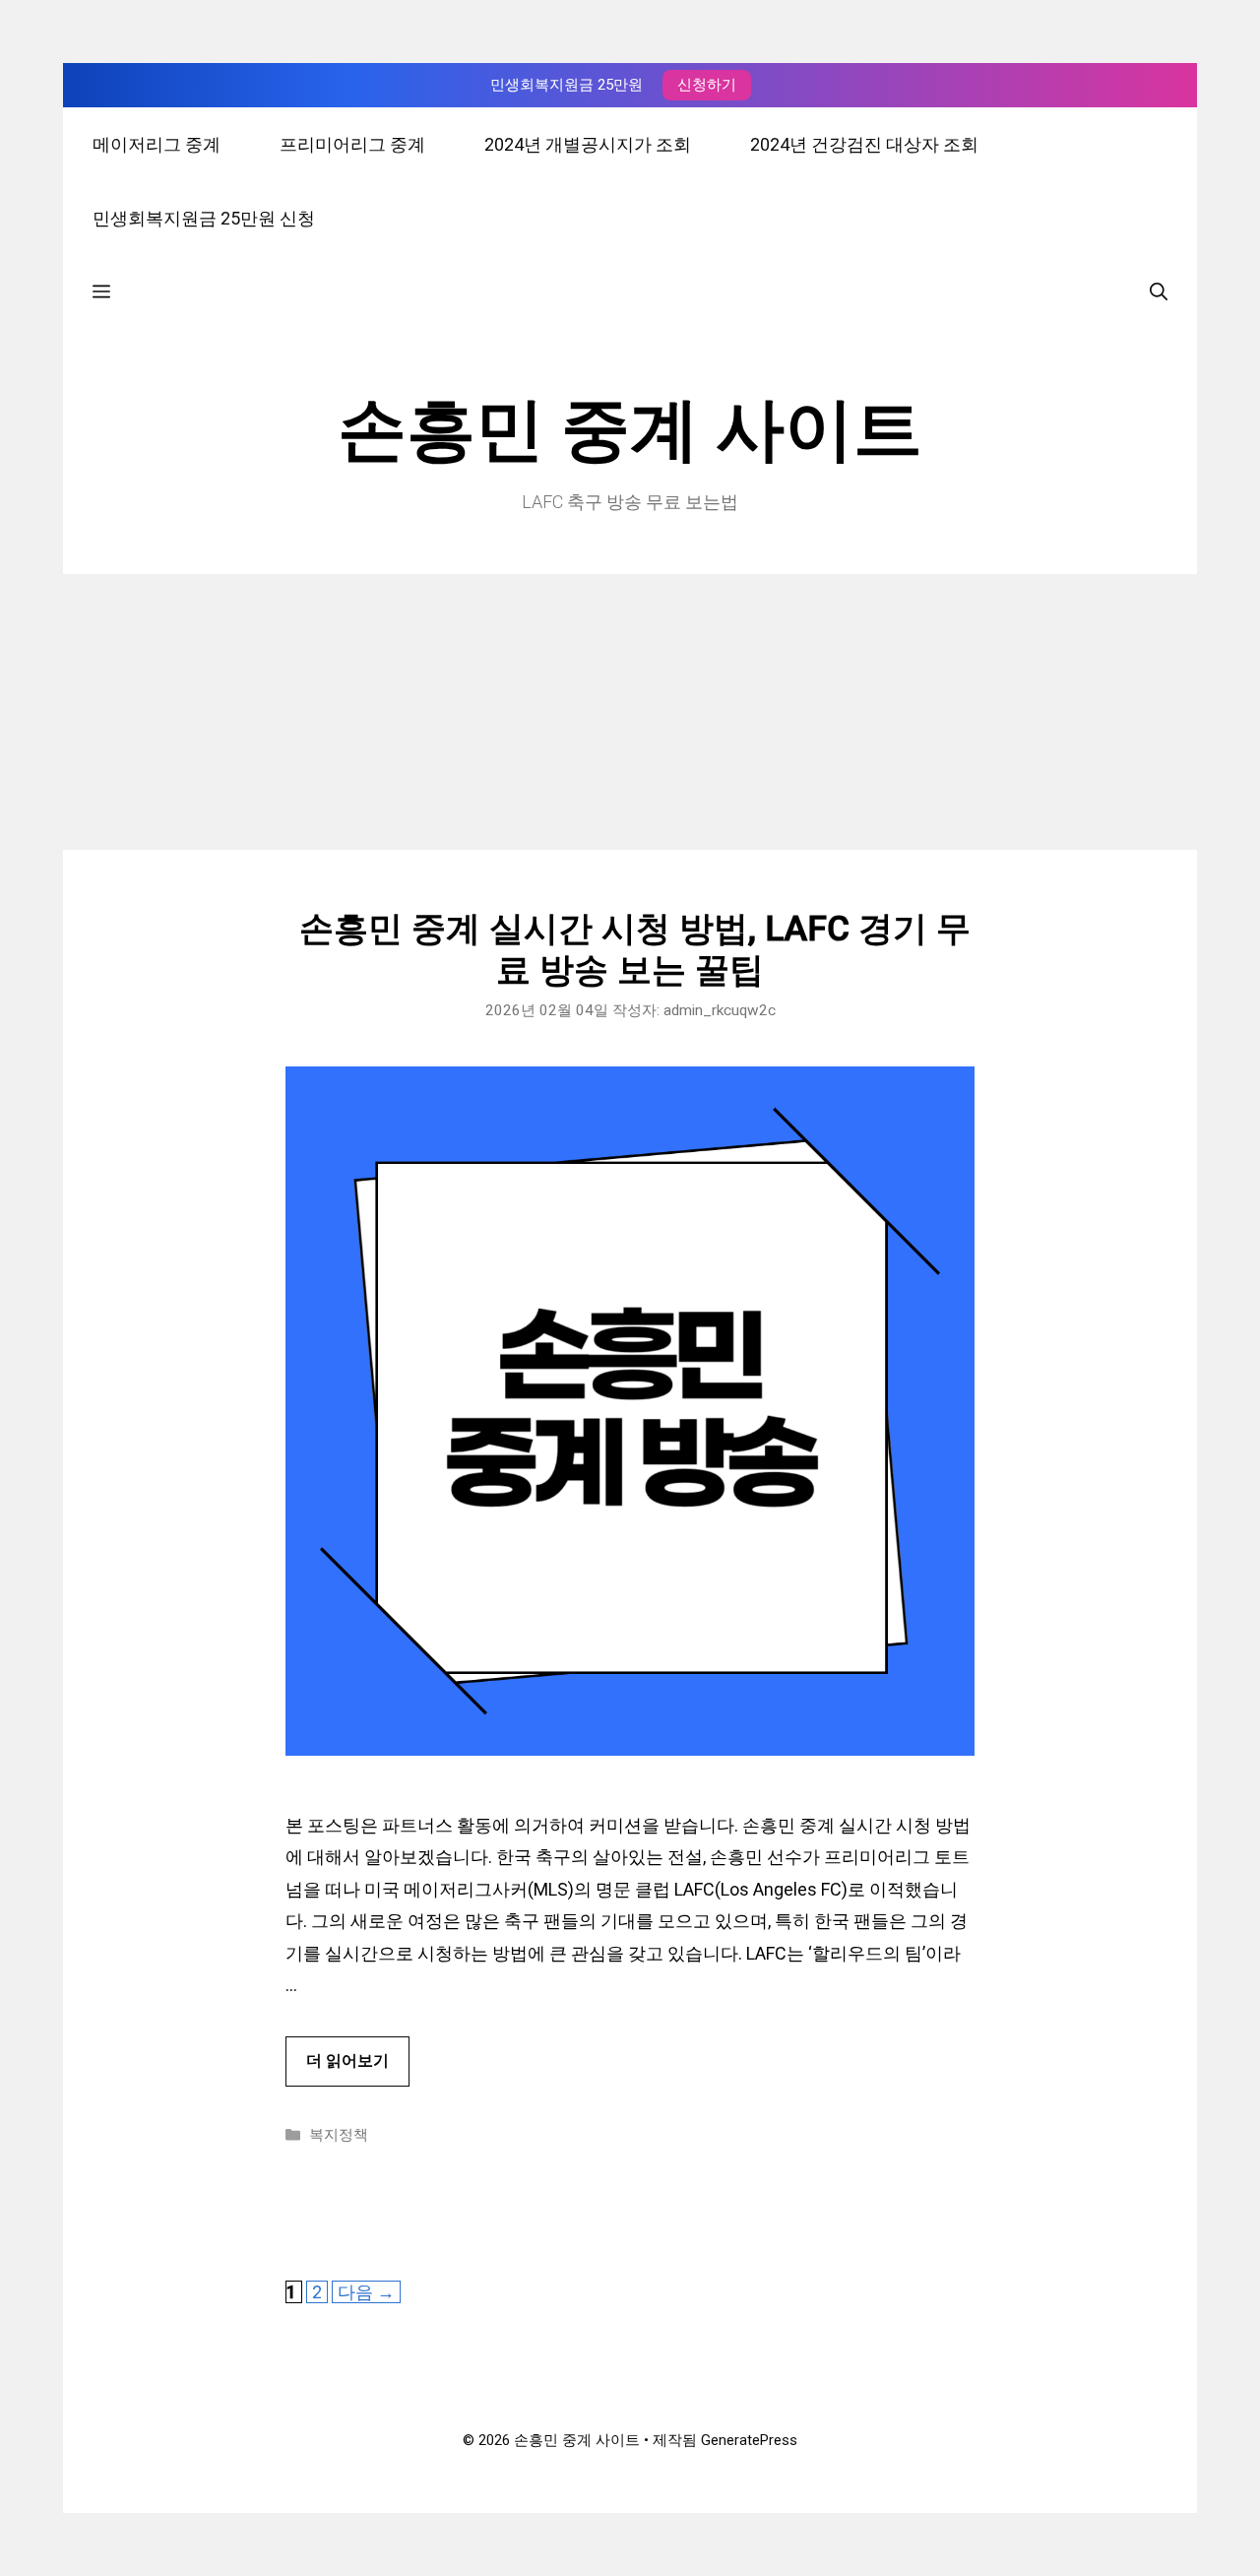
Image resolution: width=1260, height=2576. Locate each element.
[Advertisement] (630, 712)
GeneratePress (749, 2440)
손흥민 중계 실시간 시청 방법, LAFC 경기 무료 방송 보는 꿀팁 (630, 950)
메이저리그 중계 (157, 144)
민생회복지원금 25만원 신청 (204, 218)
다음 (366, 2292)
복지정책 (339, 2135)
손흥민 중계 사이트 (630, 429)
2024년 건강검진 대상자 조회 (864, 144)
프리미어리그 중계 (352, 144)
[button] (101, 292)
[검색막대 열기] (1159, 292)
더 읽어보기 (347, 2061)
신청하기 (707, 85)
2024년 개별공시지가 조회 (588, 144)
